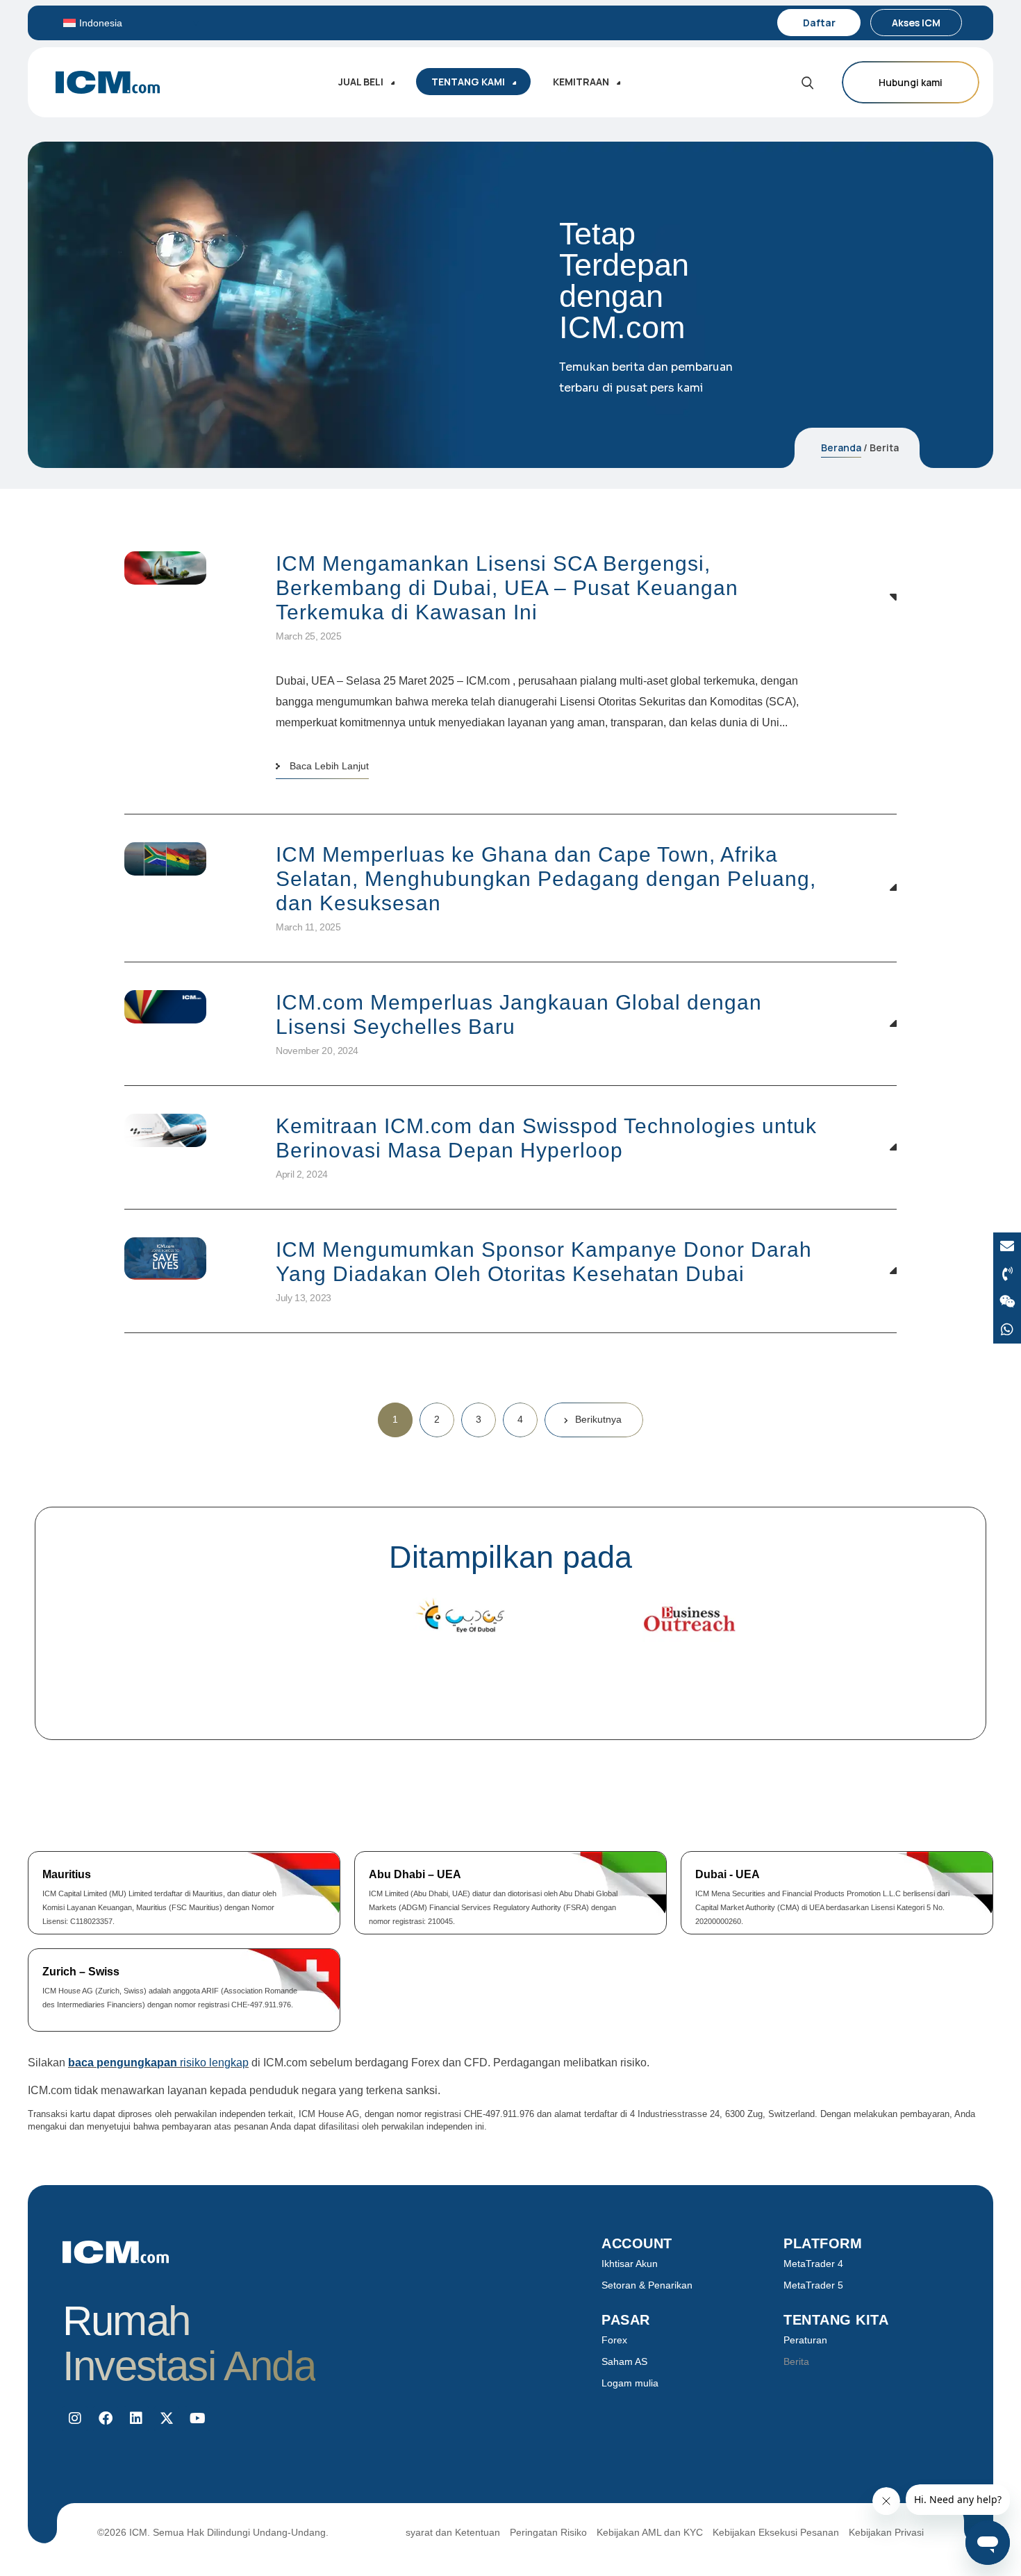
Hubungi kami (911, 82)
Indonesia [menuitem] (101, 23)
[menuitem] (131, 23)
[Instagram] (75, 2418)
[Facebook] (106, 2418)
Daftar (819, 23)
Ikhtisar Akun (630, 2264)
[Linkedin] (136, 2418)
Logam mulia (630, 2383)
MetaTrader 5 (813, 2285)
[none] (131, 23)
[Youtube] (197, 2418)
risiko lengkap (158, 2063)
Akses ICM (916, 23)
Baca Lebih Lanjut (329, 766)
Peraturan (805, 2340)
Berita (796, 2361)
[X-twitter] (167, 2418)
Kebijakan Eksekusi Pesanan (776, 2532)
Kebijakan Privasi (886, 2532)
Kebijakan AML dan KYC (650, 2532)
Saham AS (624, 2361)
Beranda (841, 448)
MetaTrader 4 (813, 2264)
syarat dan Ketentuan (453, 2532)
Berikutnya (598, 1419)
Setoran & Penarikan (647, 2285)
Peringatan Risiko (548, 2532)
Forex (614, 2340)
